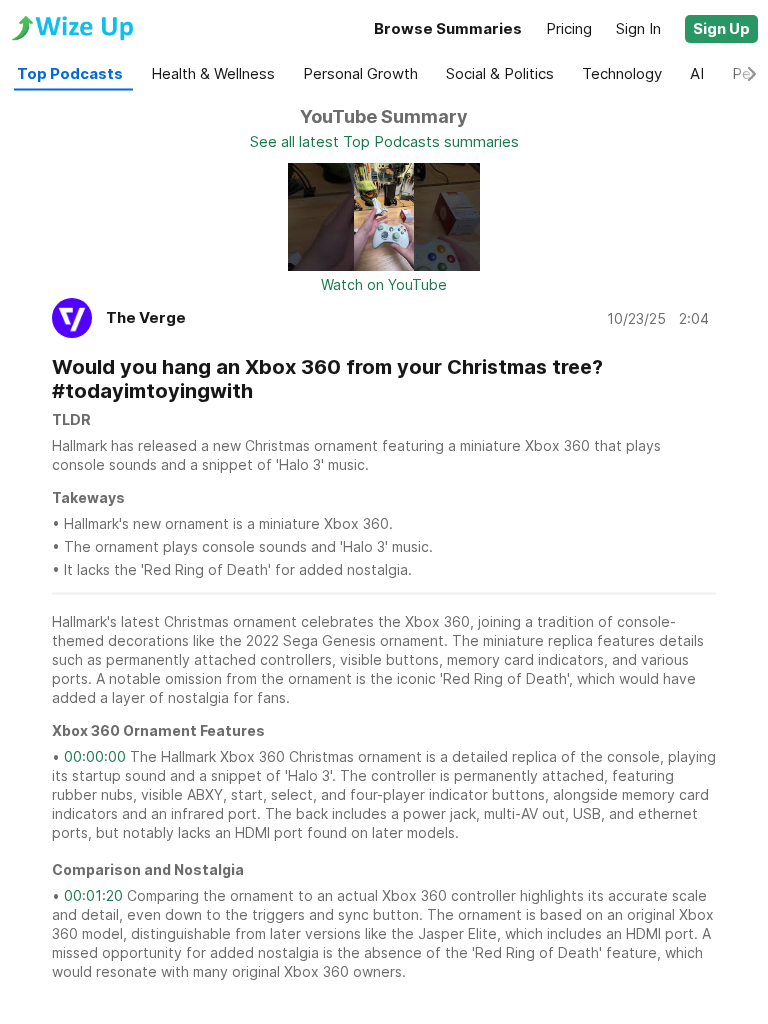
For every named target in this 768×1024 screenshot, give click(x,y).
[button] (721, 29)
